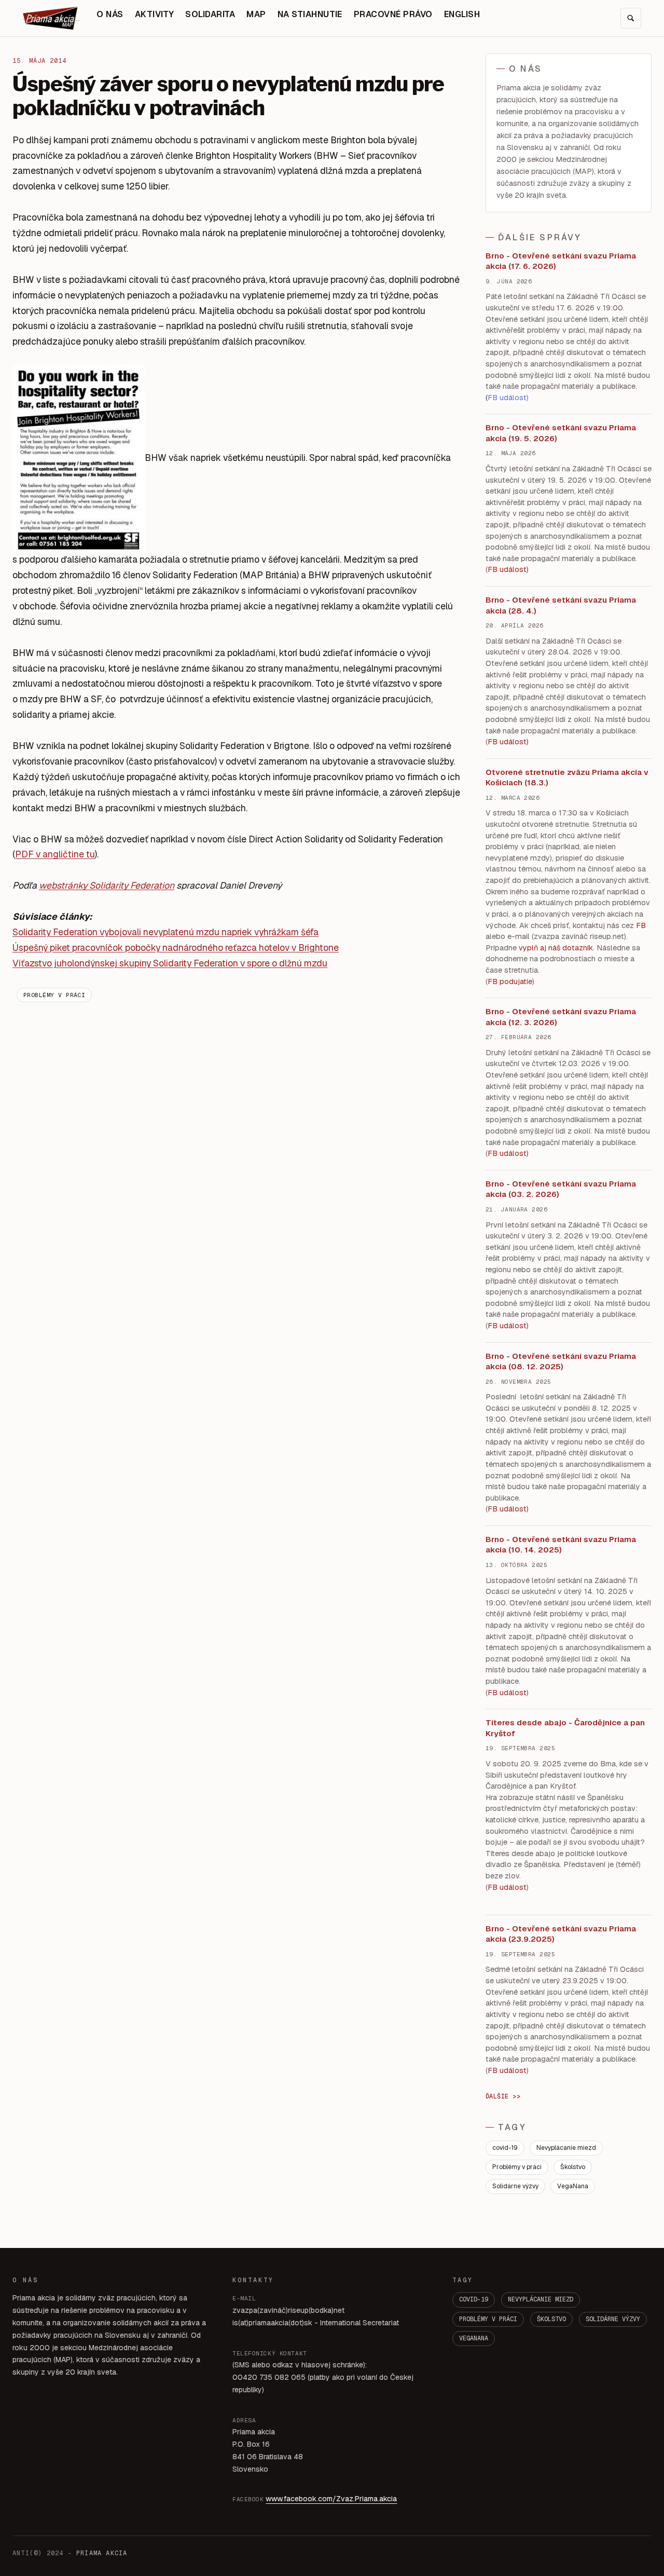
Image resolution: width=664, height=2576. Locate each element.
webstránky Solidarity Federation (107, 885)
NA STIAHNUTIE (310, 14)
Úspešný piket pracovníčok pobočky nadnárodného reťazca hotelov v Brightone (176, 948)
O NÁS (110, 14)
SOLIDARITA (210, 14)
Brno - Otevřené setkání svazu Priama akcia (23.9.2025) (561, 1934)
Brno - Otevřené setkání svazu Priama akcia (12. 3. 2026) (561, 1017)
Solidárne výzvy (515, 2186)
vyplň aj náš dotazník (556, 948)
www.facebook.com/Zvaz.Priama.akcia (331, 2499)
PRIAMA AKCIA (102, 2553)
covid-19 (505, 2148)
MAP (256, 14)
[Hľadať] (631, 18)
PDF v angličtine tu (55, 854)
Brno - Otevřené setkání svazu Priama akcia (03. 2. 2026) (561, 1189)
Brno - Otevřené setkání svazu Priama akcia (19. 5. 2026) (561, 433)
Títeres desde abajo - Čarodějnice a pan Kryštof (565, 1728)
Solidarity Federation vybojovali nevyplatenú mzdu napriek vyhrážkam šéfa (165, 932)
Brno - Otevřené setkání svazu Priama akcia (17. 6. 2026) (561, 261)
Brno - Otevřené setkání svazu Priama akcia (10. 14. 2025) (561, 1545)
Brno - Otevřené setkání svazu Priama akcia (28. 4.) (561, 605)
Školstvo (573, 2167)
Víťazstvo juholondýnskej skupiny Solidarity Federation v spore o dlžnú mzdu (170, 963)
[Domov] (51, 18)
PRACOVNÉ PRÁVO (393, 14)
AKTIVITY (155, 14)
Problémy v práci (54, 995)
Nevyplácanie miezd (566, 2148)
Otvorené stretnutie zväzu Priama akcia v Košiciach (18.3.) (567, 778)
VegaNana (573, 2186)
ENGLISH (462, 14)
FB (641, 925)
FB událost (507, 1153)
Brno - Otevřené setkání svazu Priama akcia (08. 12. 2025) (561, 1361)
